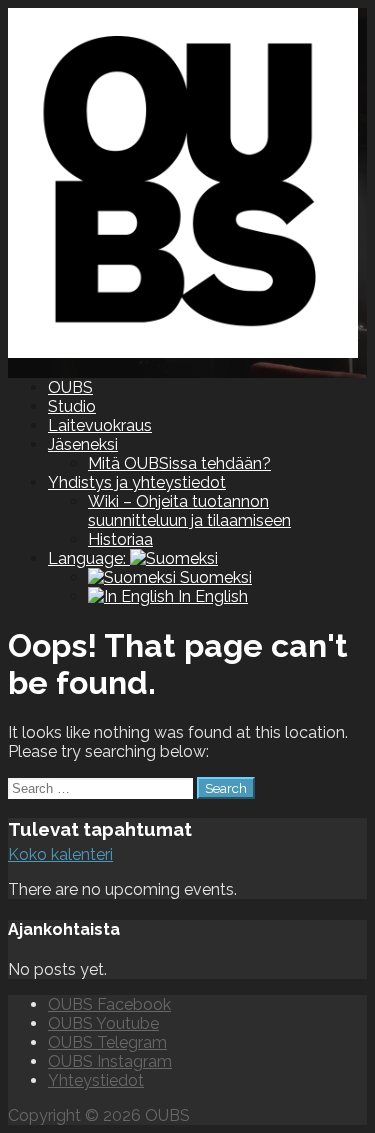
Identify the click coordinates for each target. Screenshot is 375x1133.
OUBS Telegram (107, 1042)
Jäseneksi (83, 444)
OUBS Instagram (110, 1061)
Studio (72, 406)
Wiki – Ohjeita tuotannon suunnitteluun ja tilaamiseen (189, 511)
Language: (89, 558)
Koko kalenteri (60, 854)
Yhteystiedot (96, 1080)
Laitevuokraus (100, 425)
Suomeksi (214, 577)
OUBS (70, 387)
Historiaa (120, 539)
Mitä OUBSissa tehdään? (179, 463)
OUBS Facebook (109, 1004)
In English (211, 596)
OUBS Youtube (103, 1023)
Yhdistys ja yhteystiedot (137, 482)
